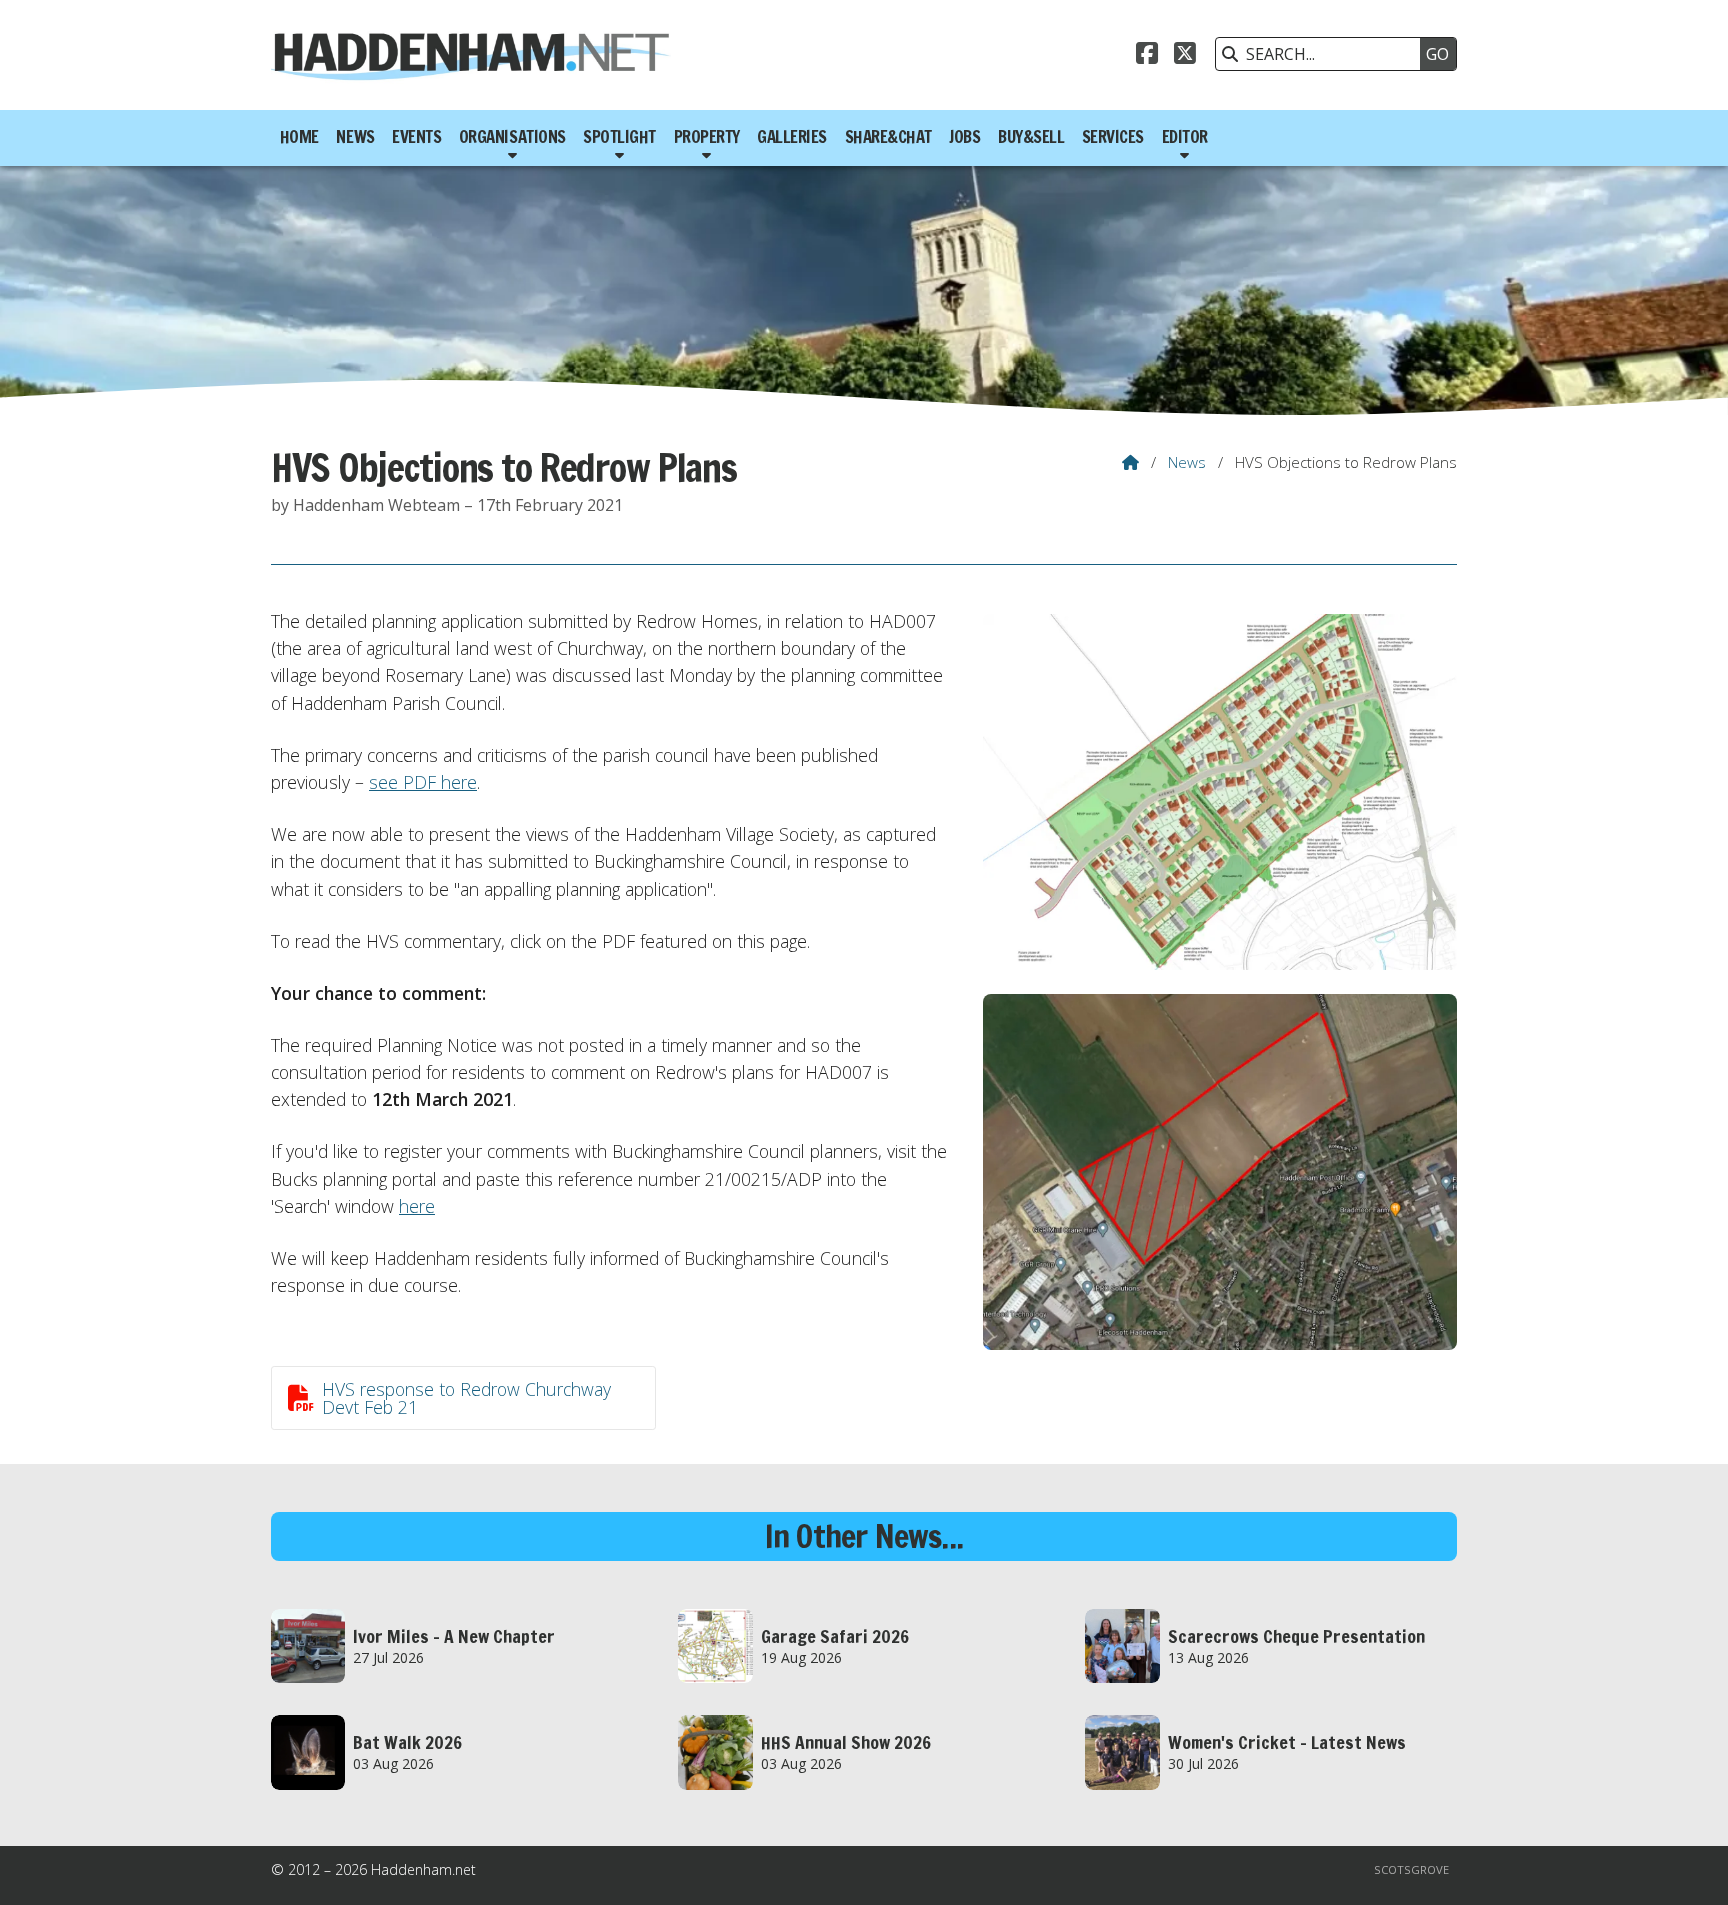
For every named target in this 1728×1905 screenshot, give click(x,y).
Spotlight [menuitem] (619, 137)
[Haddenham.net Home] (471, 55)
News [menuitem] (355, 137)
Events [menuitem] (416, 137)
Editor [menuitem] (1185, 137)
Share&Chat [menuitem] (888, 137)
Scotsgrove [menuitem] (1411, 1869)
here (417, 1206)
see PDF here (423, 782)
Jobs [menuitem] (964, 137)
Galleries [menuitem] (792, 137)
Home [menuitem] (299, 137)
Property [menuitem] (707, 137)
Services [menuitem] (1113, 137)
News (1187, 462)
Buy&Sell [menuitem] (1031, 137)
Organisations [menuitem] (512, 137)
